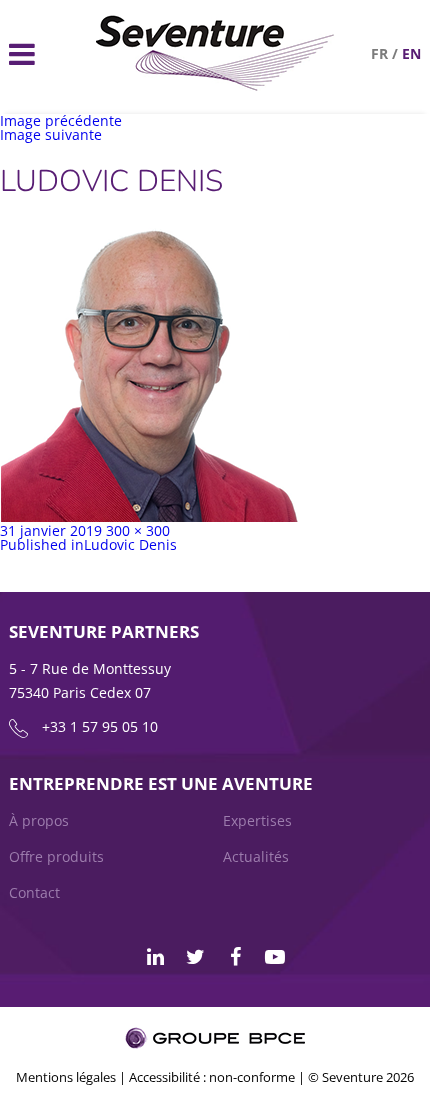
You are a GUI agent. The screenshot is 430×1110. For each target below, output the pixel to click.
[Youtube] (275, 957)
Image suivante (51, 134)
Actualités (256, 856)
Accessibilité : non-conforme (212, 1077)
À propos (39, 820)
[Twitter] (195, 957)
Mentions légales (66, 1077)
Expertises (257, 820)
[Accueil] (215, 85)
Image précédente (61, 120)
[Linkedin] (155, 957)
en (411, 53)
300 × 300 (138, 530)
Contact (34, 892)
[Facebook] (235, 957)
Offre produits (56, 856)
